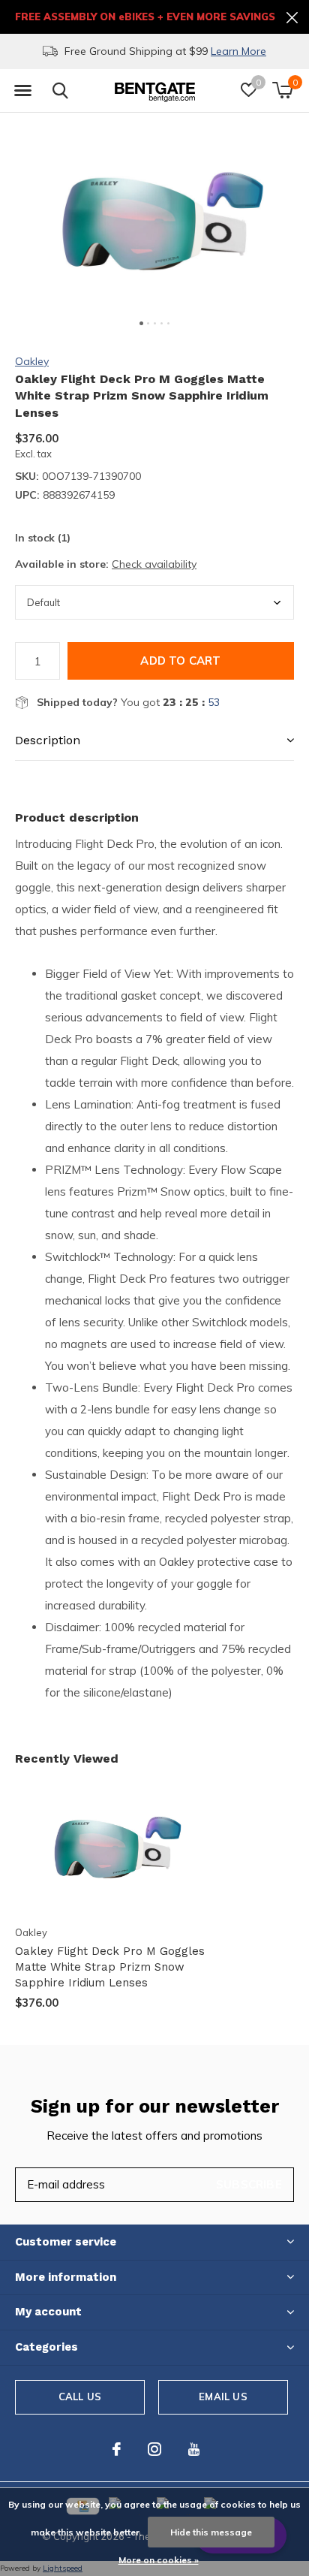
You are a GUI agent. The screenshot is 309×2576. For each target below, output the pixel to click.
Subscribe (249, 2184)
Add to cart (180, 661)
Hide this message (211, 2532)
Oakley (32, 361)
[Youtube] (194, 2449)
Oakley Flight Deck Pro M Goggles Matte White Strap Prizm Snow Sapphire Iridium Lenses (110, 1967)
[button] (22, 91)
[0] (282, 90)
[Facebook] (117, 2449)
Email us (223, 2397)
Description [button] (48, 740)
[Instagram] (154, 2449)
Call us (80, 2397)
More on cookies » (159, 2560)
